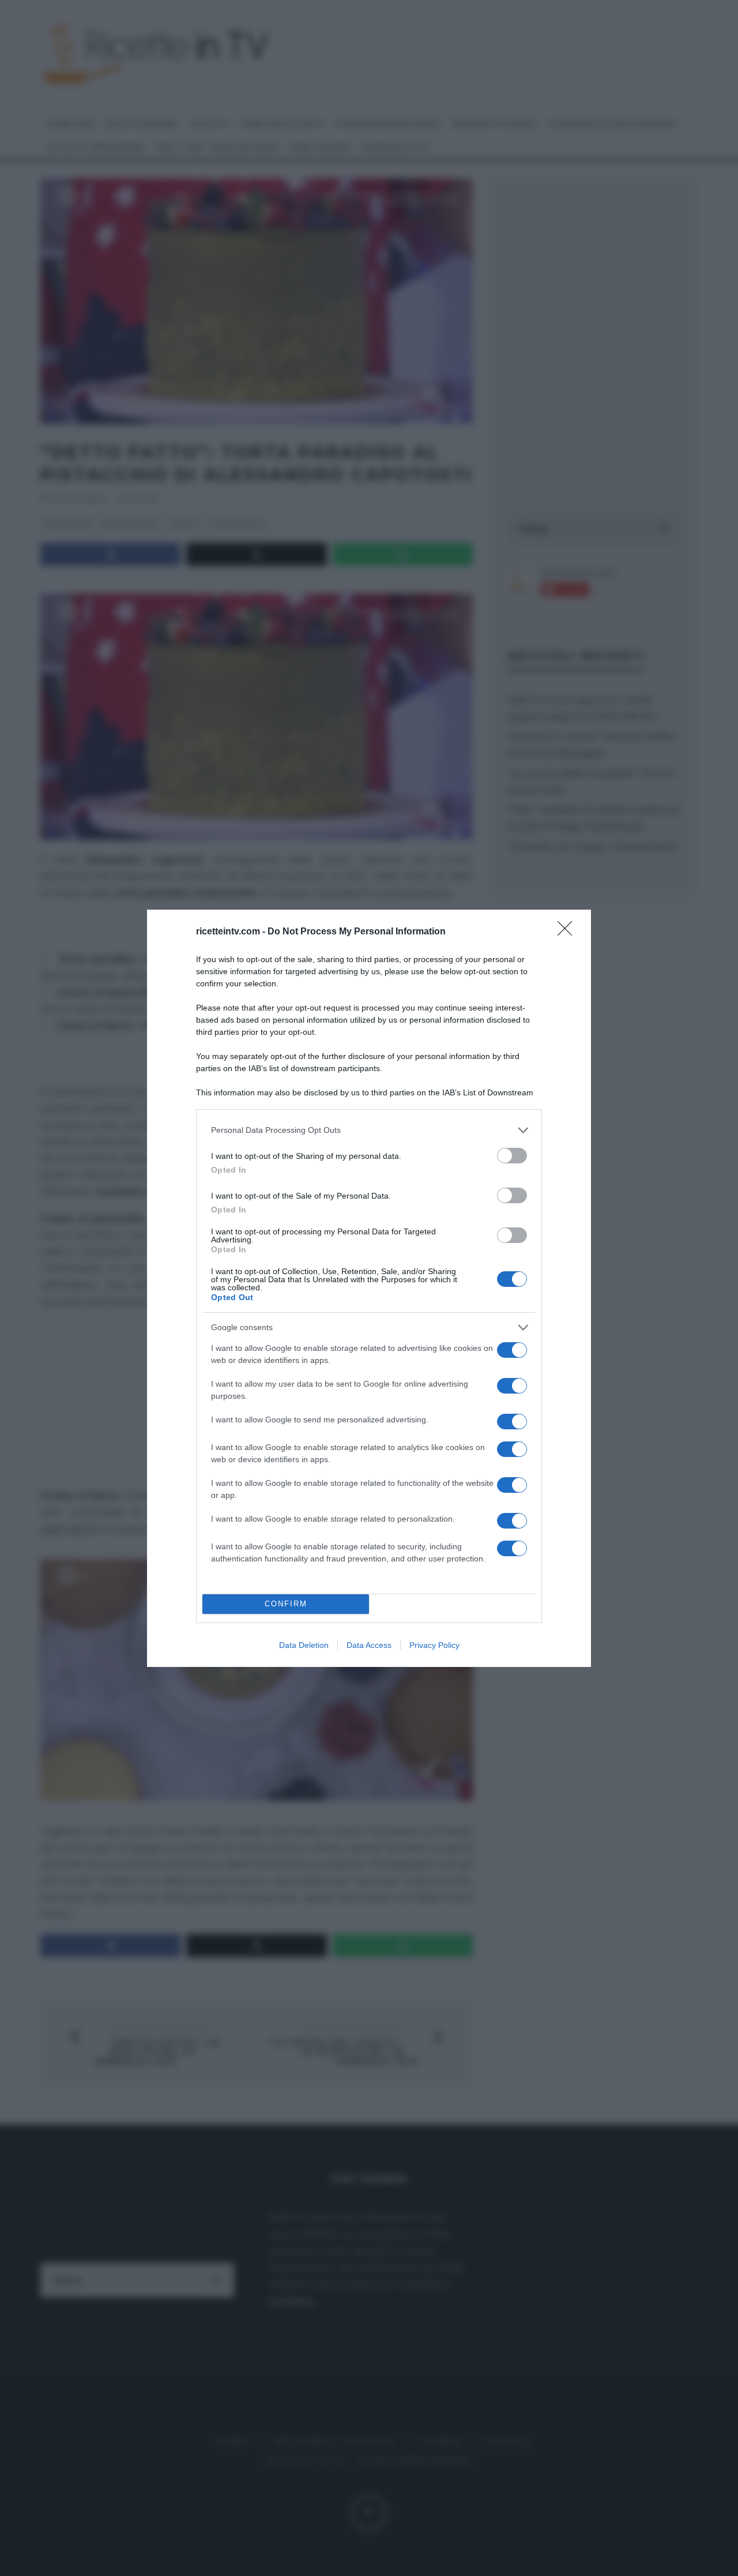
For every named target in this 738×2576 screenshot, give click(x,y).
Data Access (369, 1645)
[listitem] (369, 1130)
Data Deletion (304, 1645)
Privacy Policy (434, 1645)
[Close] (568, 932)
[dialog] (369, 1288)
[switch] (512, 1156)
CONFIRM (286, 1604)
